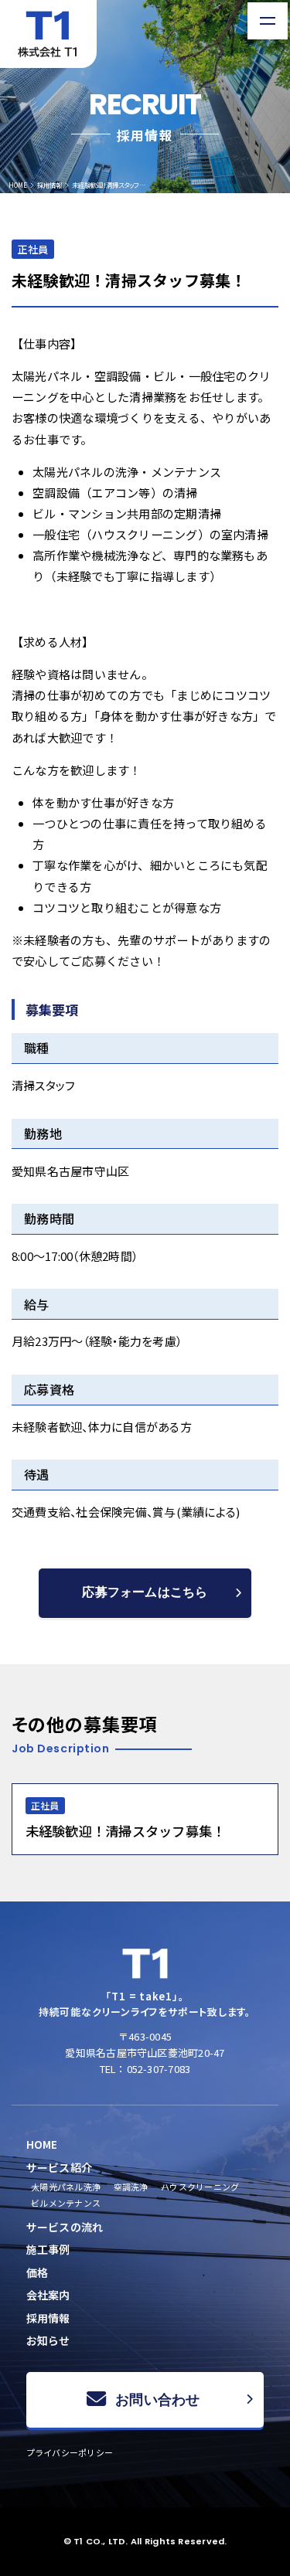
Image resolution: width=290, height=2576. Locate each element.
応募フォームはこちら (145, 1592)
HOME (18, 185)
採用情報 (49, 185)
